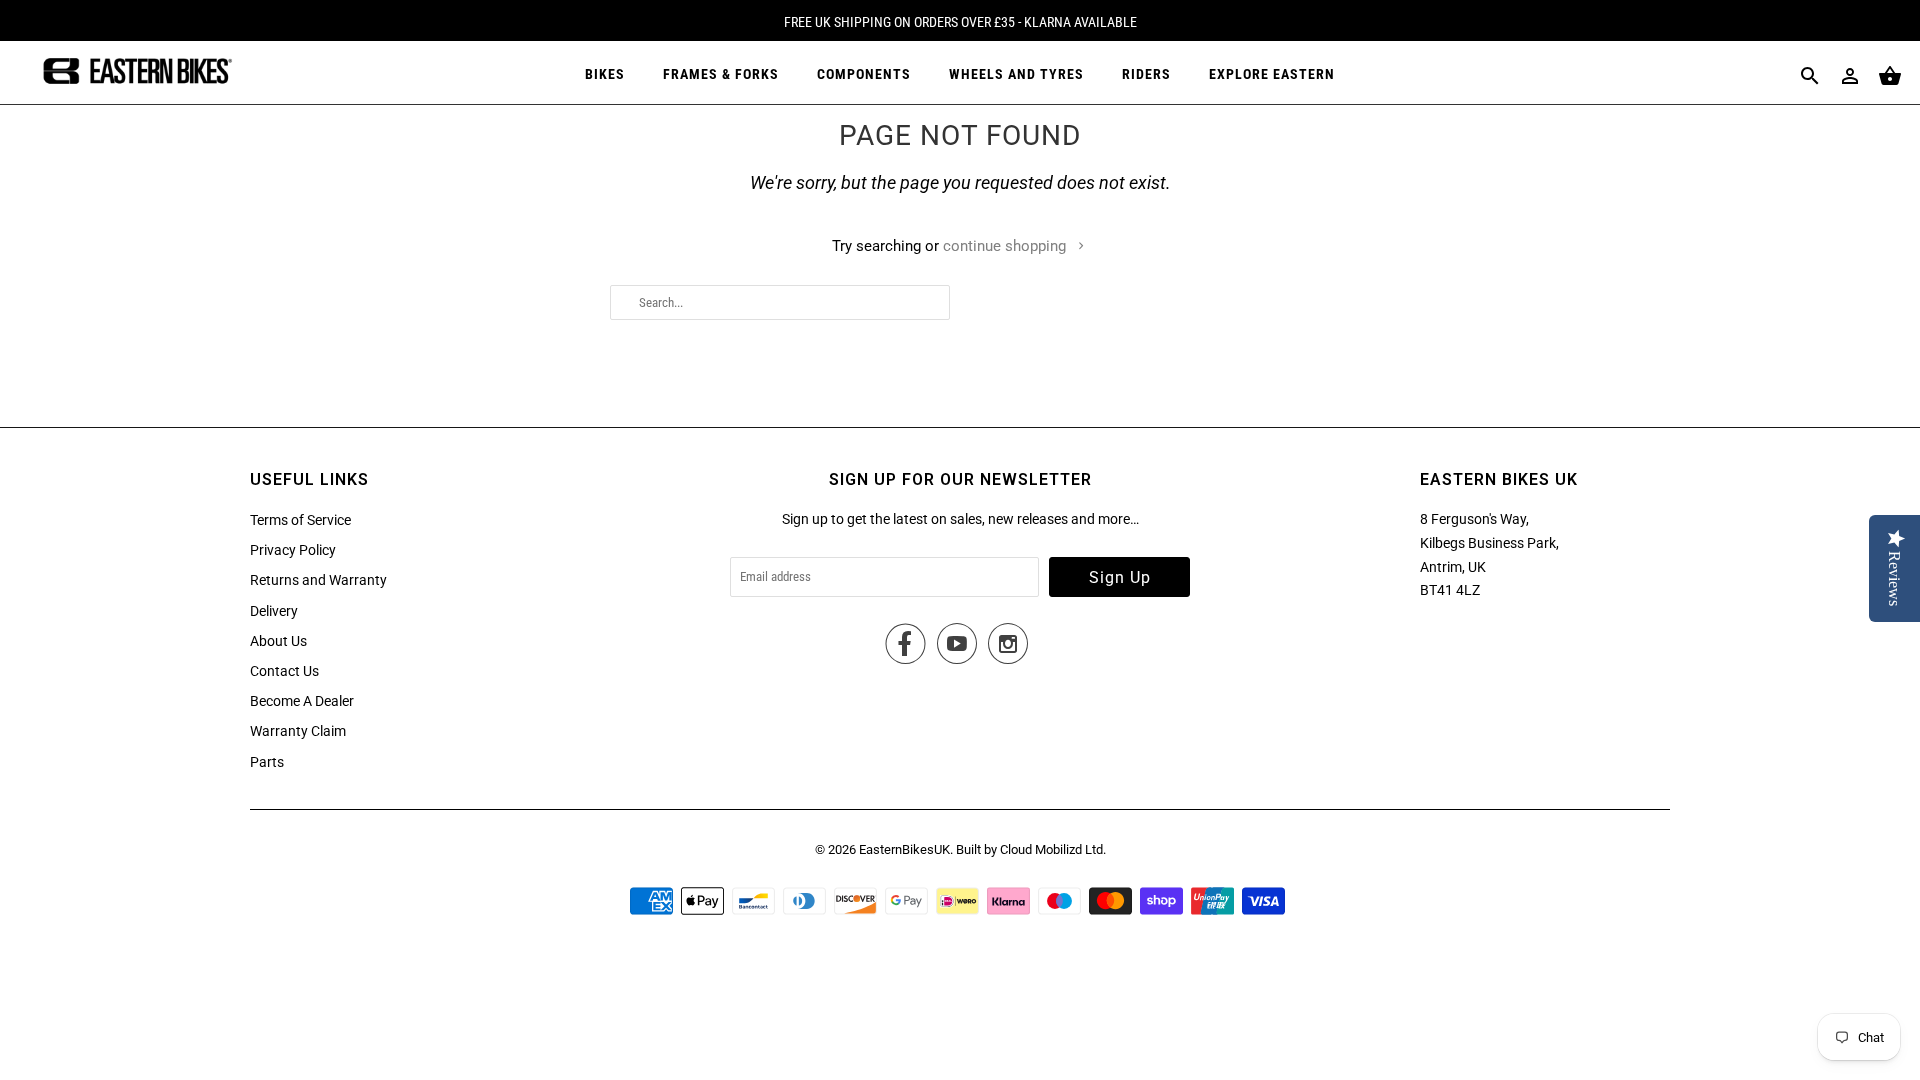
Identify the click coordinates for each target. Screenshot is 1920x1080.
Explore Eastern (1272, 74)
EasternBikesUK (904, 849)
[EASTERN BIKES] (135, 73)
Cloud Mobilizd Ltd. (1053, 849)
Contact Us (284, 671)
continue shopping (1006, 246)
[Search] (1810, 76)
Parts (267, 762)
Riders (1146, 74)
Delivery (274, 611)
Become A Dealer (302, 701)
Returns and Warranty (318, 580)
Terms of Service (300, 520)
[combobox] (780, 302)
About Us (278, 641)
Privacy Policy (293, 550)
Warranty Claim (298, 731)
